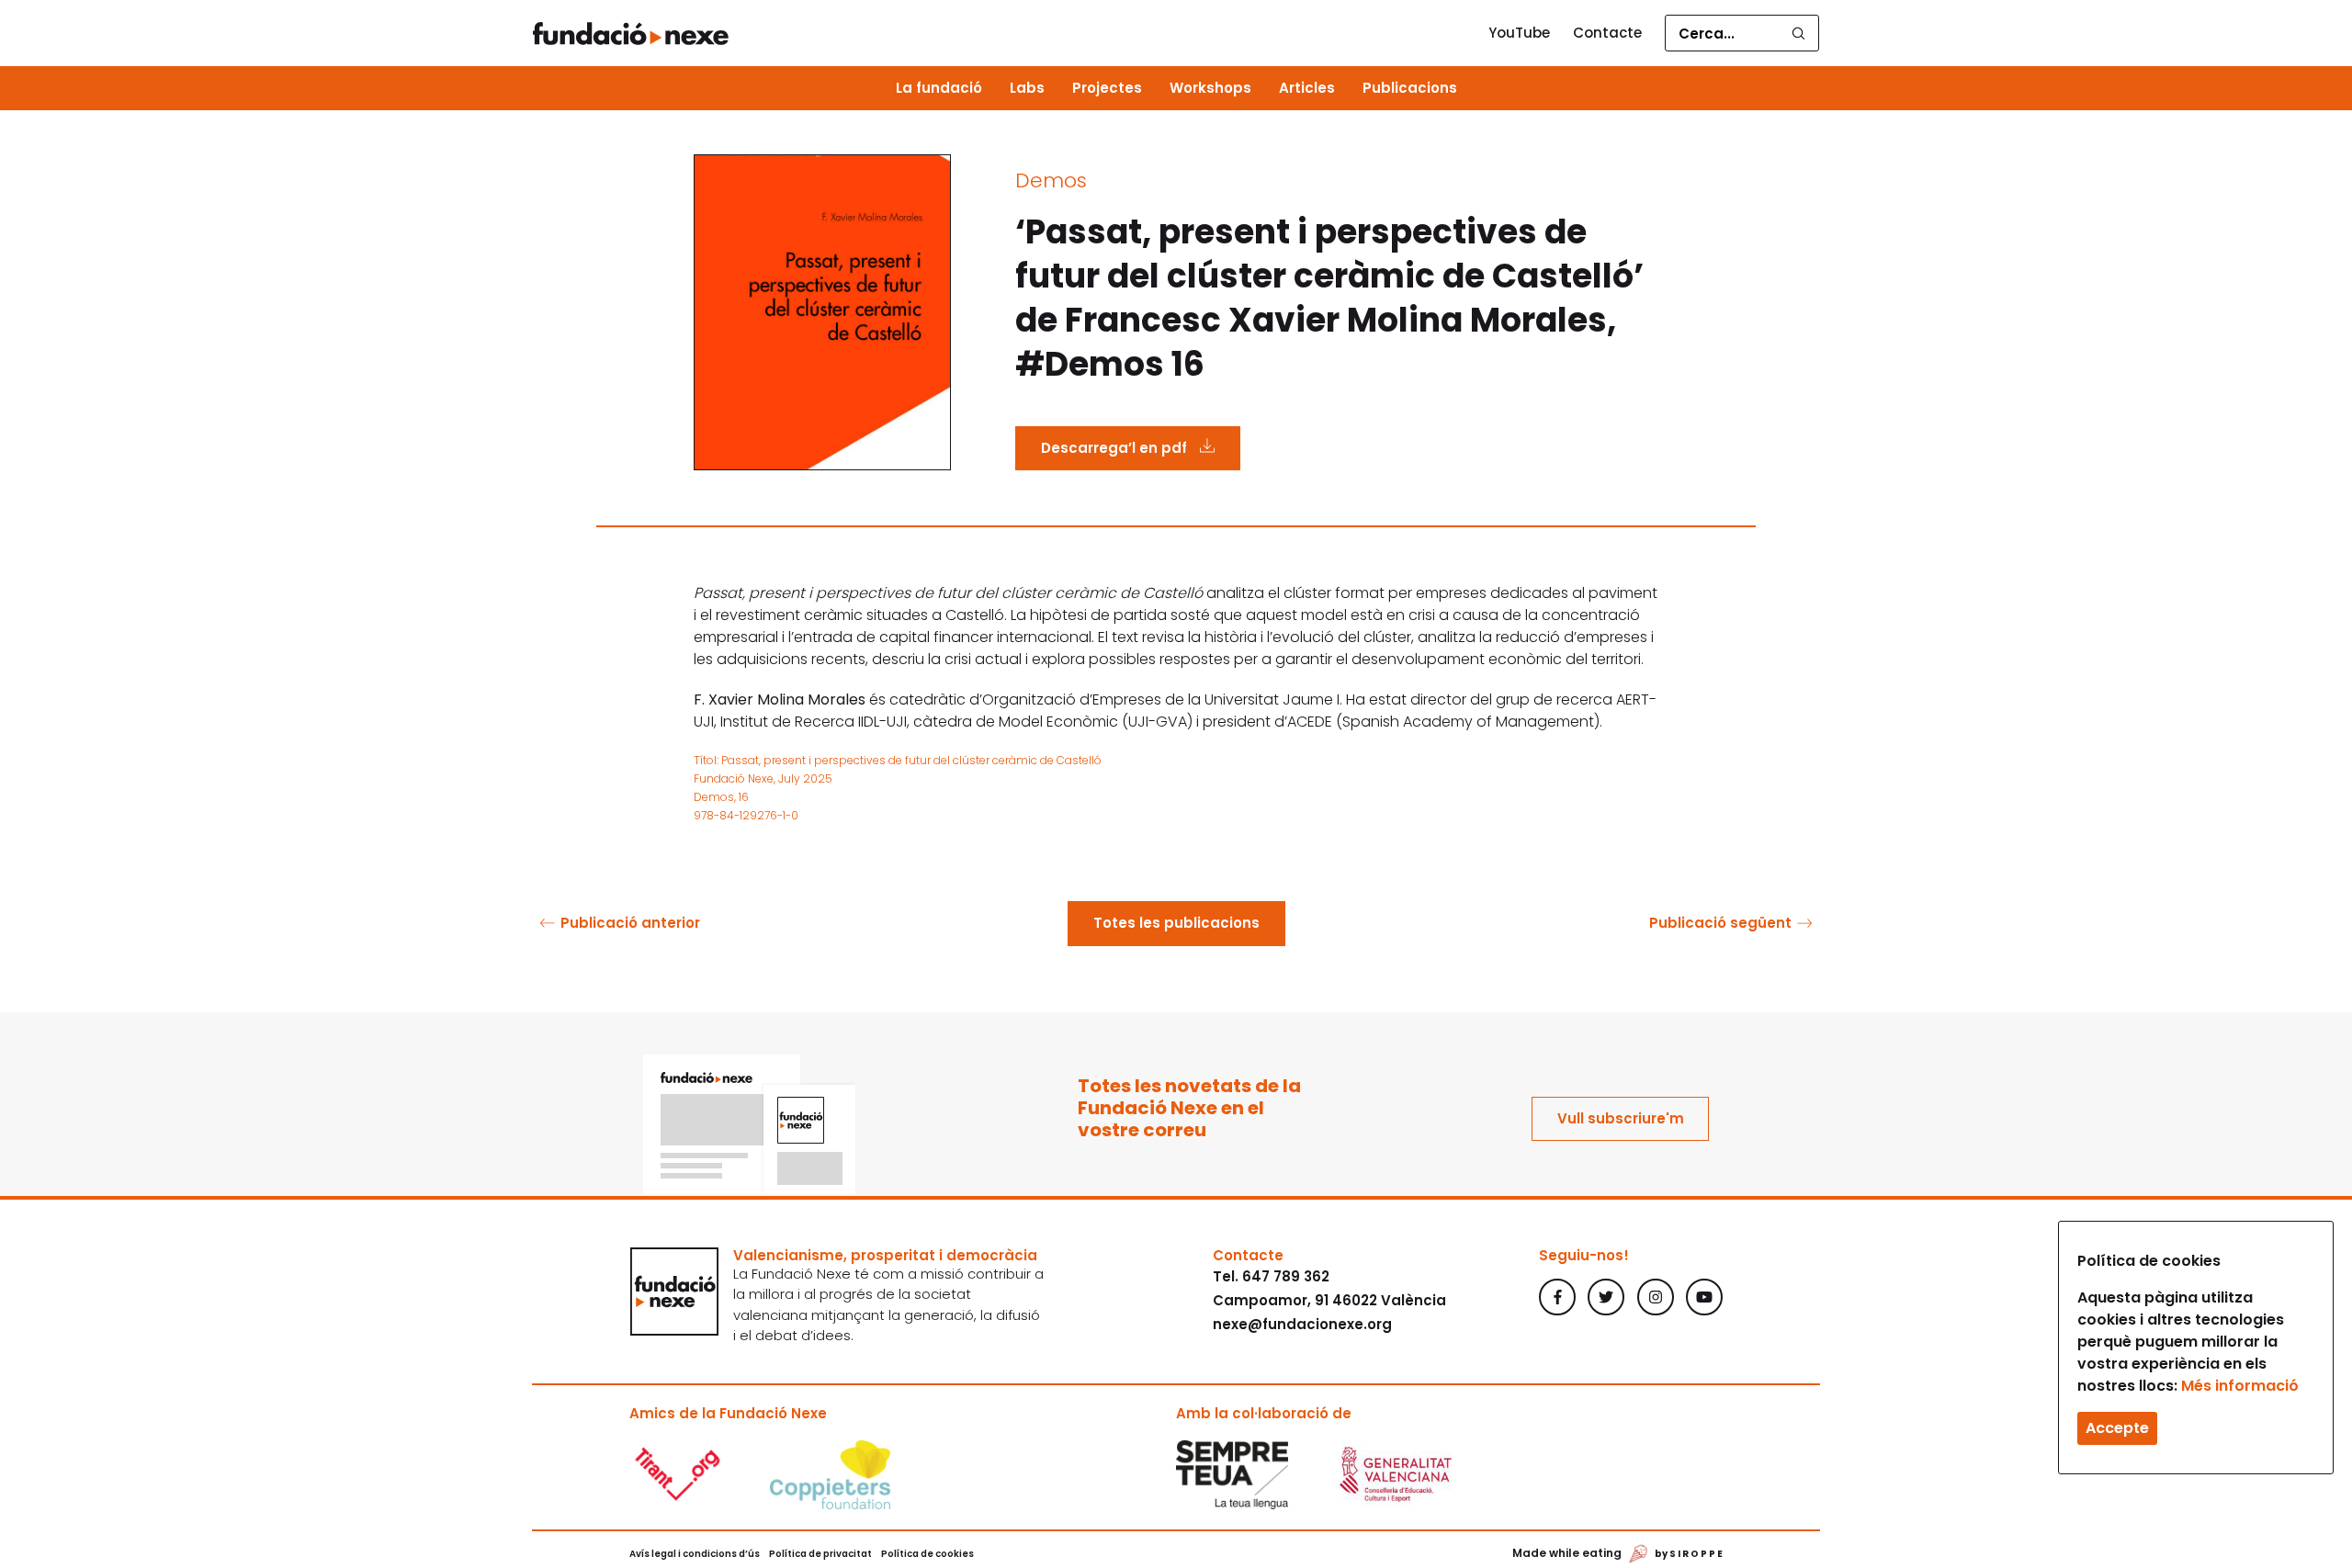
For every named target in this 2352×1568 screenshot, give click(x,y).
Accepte (2117, 1428)
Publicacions (1410, 88)
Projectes (1107, 88)
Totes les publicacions (1176, 923)
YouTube (1519, 33)
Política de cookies (927, 1554)
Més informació (2240, 1386)
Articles (1307, 88)
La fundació (939, 88)
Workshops (1210, 88)
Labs (1027, 88)
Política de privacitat (820, 1554)
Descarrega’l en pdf (1116, 448)
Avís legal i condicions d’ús (695, 1554)
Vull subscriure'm (1621, 1118)
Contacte (1607, 33)
